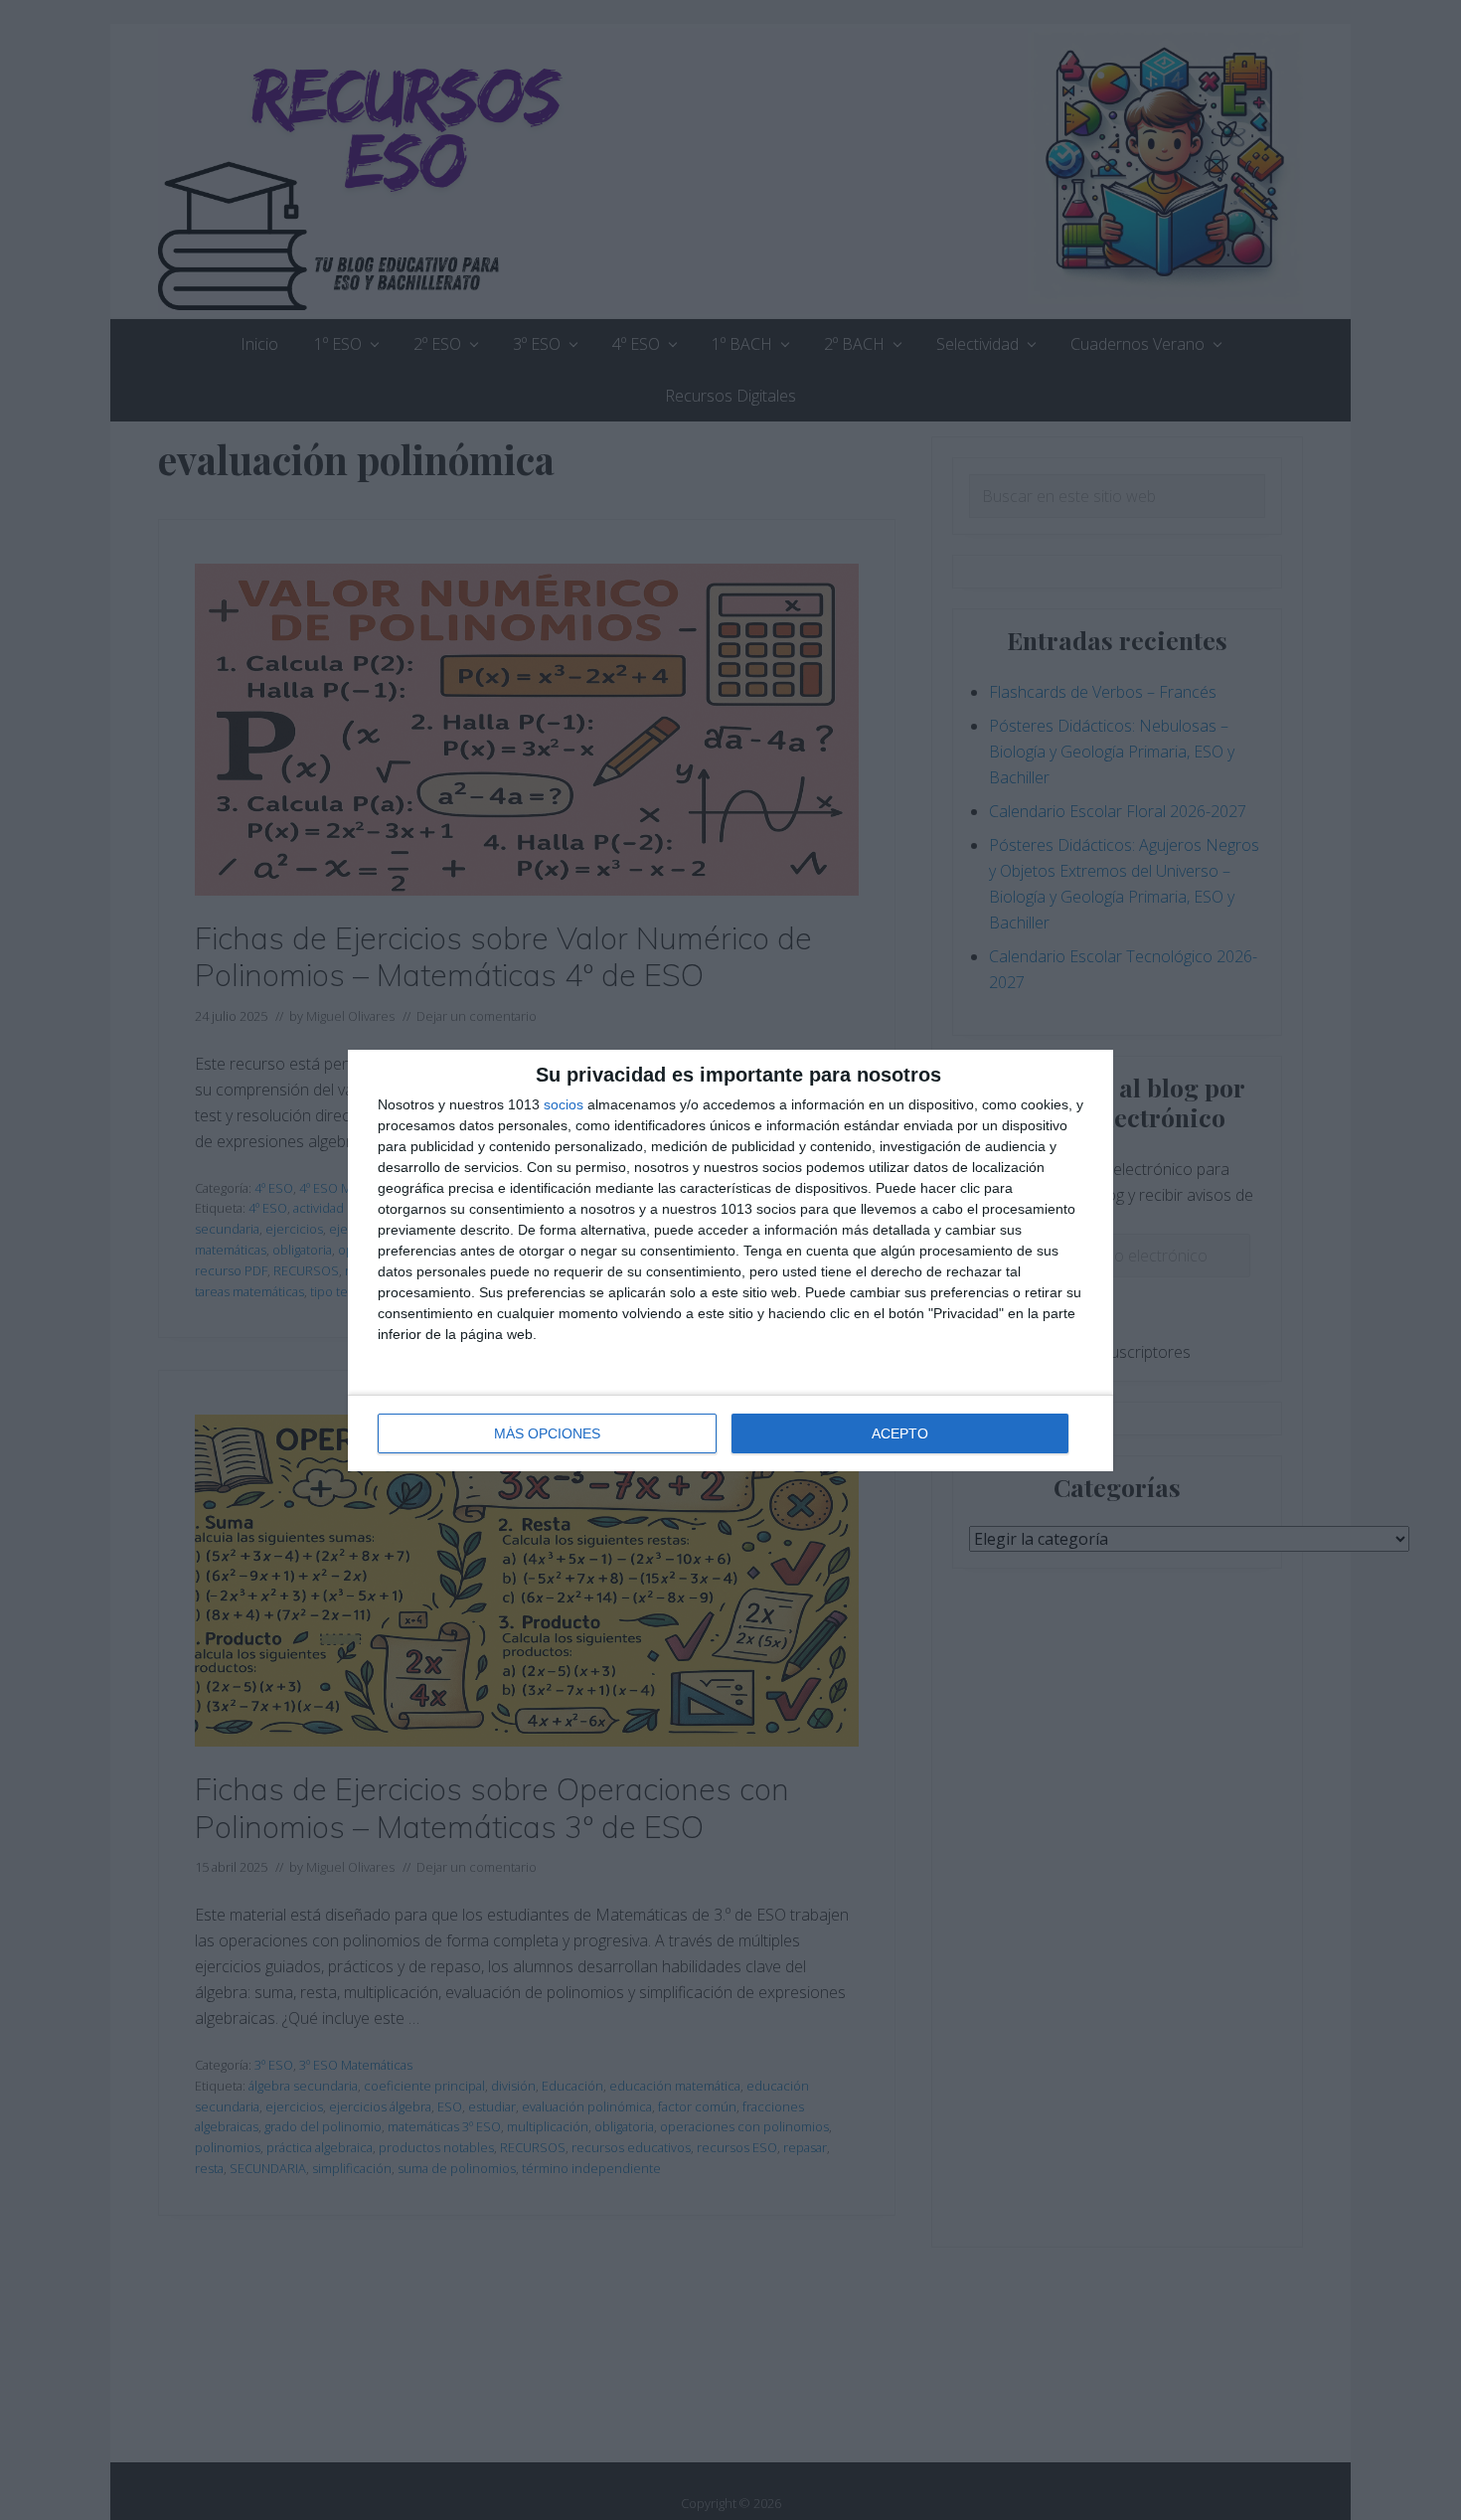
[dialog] (730, 1260)
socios (564, 1104)
